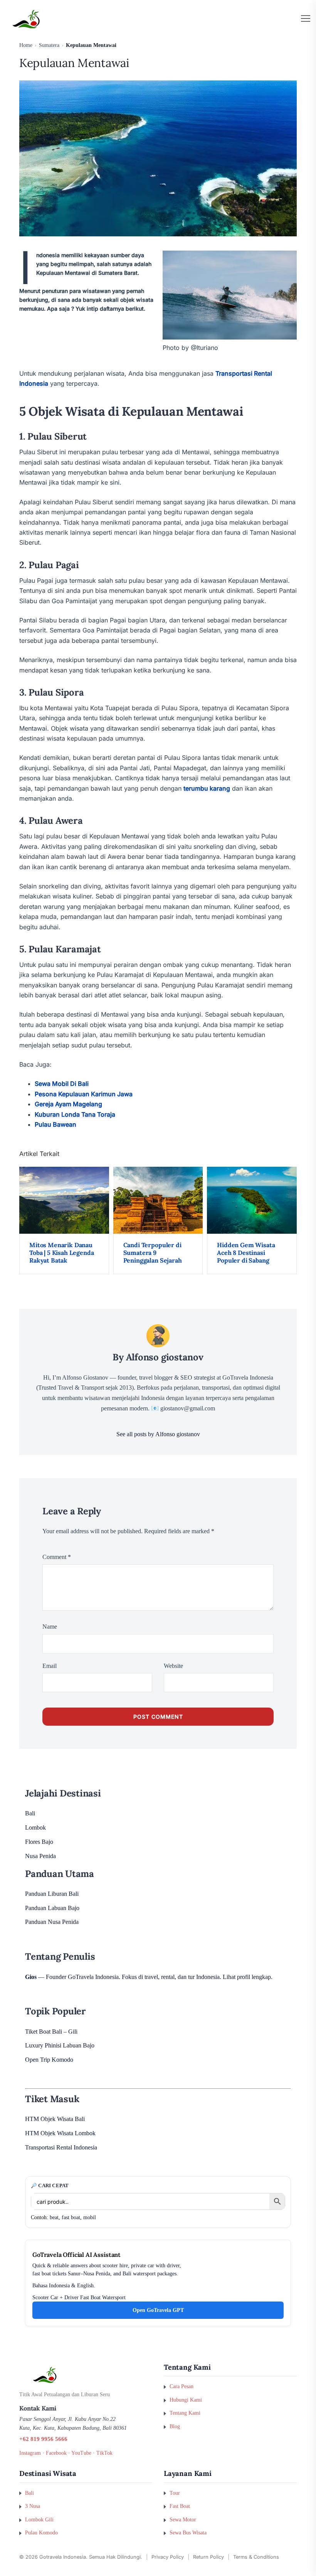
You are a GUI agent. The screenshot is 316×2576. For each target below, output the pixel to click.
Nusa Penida (40, 1856)
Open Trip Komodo (49, 2060)
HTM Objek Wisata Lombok (60, 2133)
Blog (175, 2426)
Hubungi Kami (186, 2400)
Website (173, 1666)
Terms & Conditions (256, 2557)
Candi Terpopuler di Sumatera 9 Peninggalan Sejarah (153, 1253)
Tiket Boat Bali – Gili (51, 2032)
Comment (57, 1557)
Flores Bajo (39, 1842)
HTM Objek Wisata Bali (55, 2119)
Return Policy (208, 2557)
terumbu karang (207, 788)
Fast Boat (180, 2506)
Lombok (35, 1827)
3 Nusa (33, 2506)
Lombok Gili (39, 2519)
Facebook (56, 2453)
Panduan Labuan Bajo (52, 1908)
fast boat (71, 2217)
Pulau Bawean (55, 1124)
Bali (30, 1813)
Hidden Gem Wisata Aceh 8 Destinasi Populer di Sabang (246, 1253)
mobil (90, 2217)
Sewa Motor (183, 2519)
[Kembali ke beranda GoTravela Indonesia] (86, 2375)
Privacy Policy (168, 2557)
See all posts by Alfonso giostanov (158, 1434)
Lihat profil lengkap (247, 1977)
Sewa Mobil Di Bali (62, 1084)
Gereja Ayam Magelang (68, 1104)
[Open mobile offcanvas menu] (306, 19)
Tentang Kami (185, 2413)
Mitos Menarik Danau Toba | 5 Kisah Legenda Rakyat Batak (61, 1253)
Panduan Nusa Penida (52, 1922)
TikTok (104, 2453)
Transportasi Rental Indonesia (61, 2147)
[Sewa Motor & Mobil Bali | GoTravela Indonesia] (26, 19)
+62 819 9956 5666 (43, 2439)
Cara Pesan (182, 2386)
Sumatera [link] (49, 45)
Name (50, 1627)
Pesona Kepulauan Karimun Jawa (84, 1094)
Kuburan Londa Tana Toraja (75, 1114)
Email (50, 1666)
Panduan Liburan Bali (52, 1894)
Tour (175, 2493)
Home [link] (26, 45)
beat (54, 2217)
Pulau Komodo (41, 2533)
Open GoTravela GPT (158, 2310)
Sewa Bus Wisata (188, 2533)
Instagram (30, 2453)
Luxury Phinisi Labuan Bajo (60, 2045)
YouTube (81, 2453)
